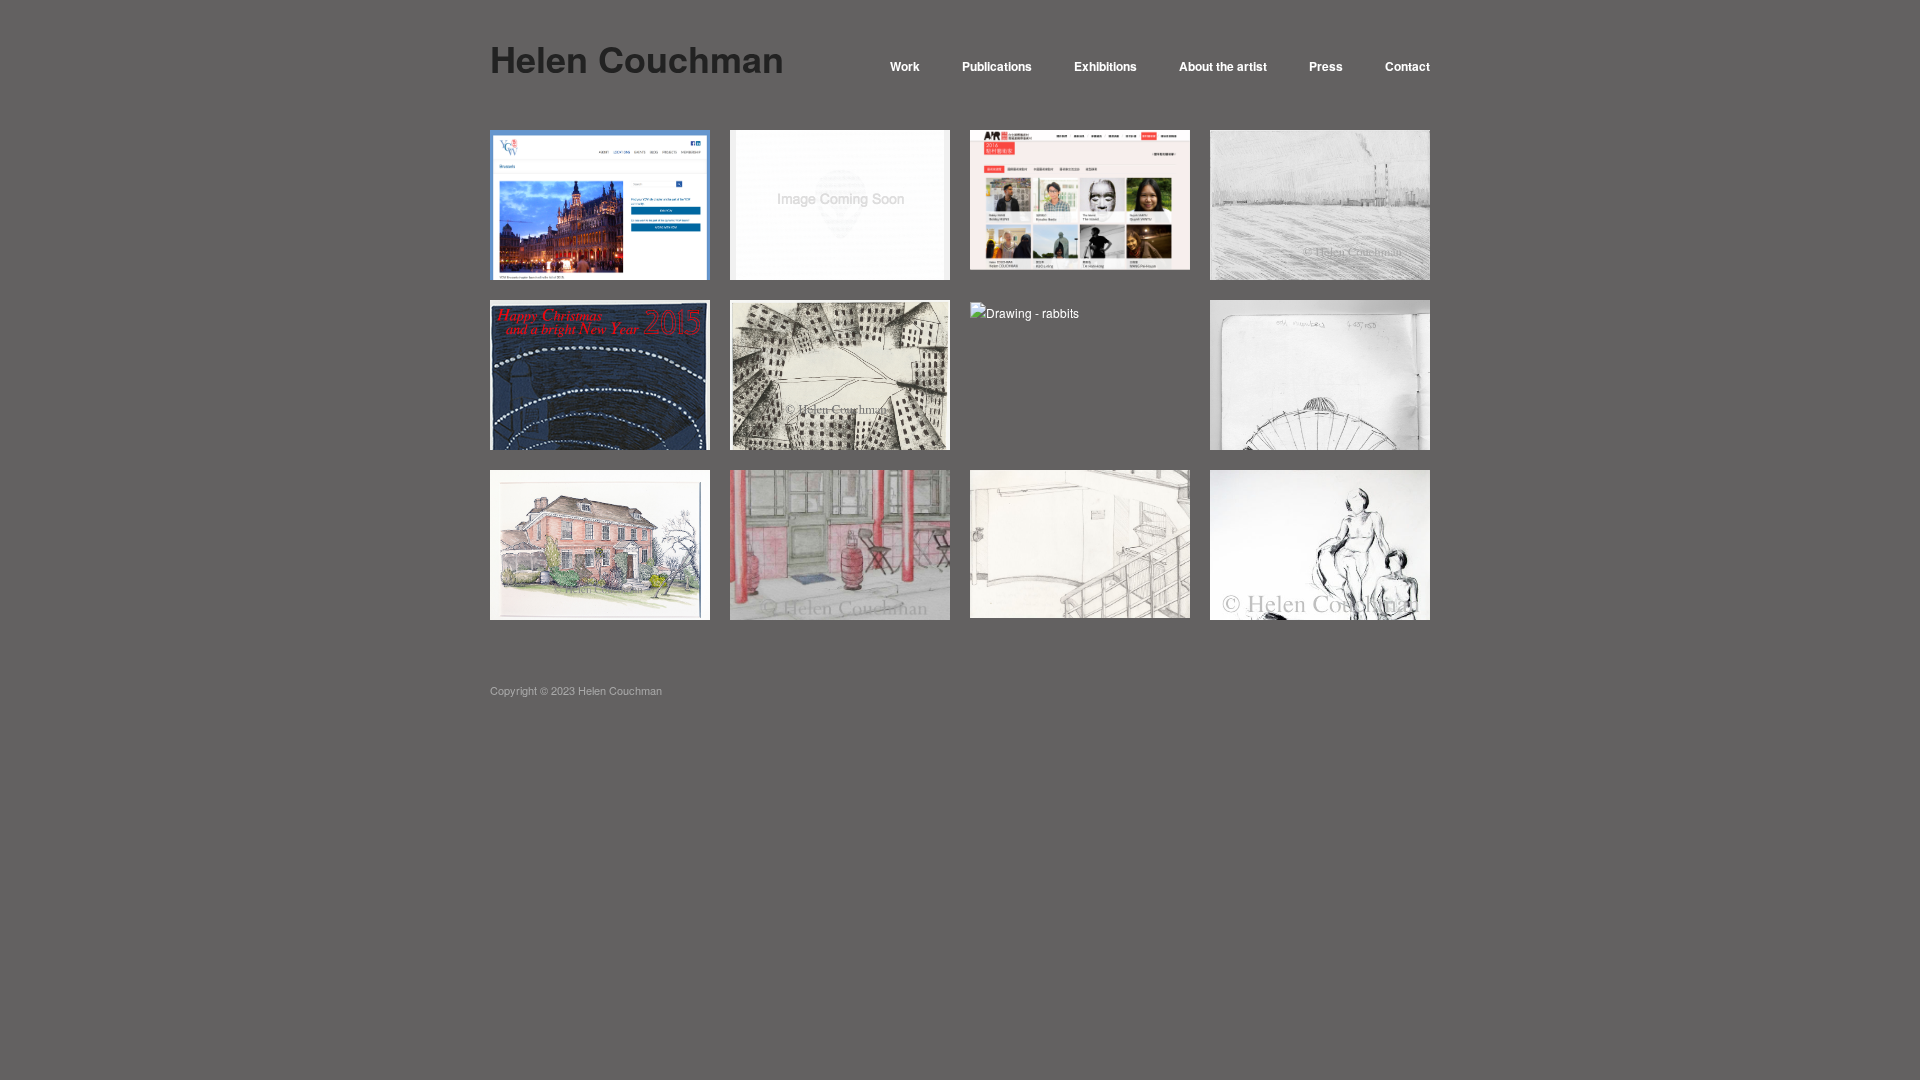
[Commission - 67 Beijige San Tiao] (840, 542)
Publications (997, 66)
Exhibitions (1105, 66)
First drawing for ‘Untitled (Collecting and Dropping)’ (1319, 422)
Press (1326, 66)
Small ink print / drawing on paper (843, 422)
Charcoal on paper (1364, 600)
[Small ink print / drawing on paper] (840, 377)
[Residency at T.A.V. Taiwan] (1080, 197)
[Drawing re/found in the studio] (1320, 206)
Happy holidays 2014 (636, 430)
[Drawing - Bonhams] (600, 545)
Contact (1407, 66)
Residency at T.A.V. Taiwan (1097, 260)
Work (905, 66)
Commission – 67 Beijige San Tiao (850, 592)
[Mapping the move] (1080, 541)
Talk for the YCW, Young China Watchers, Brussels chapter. (600, 243)
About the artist (1223, 66)
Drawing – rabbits (1127, 430)
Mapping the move (1123, 600)
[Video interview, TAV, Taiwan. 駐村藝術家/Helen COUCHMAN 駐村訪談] (840, 202)
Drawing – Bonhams (639, 600)
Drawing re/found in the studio (1331, 260)
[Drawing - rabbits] (1024, 310)
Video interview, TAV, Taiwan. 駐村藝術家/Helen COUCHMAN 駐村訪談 (850, 243)
